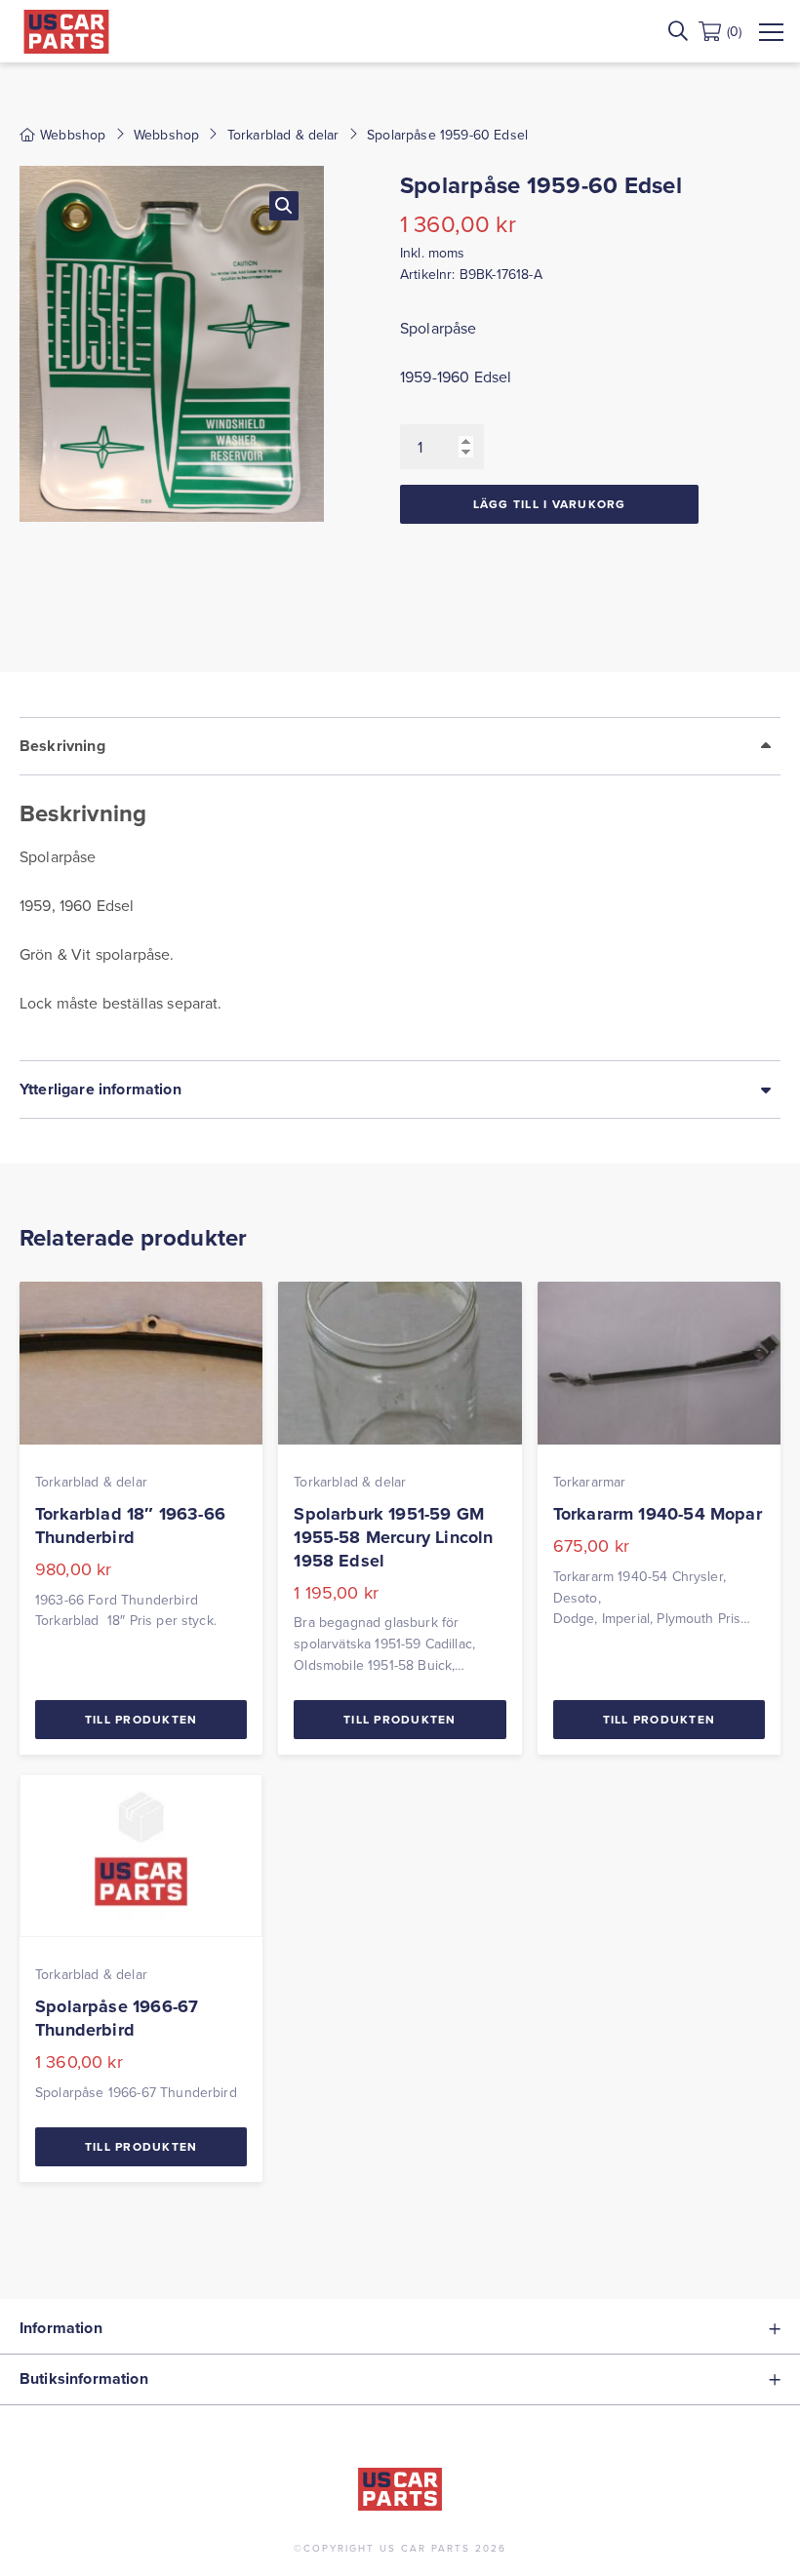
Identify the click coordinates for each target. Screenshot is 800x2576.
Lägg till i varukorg (550, 504)
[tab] (400, 889)
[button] (284, 206)
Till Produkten (141, 1719)
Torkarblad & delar (283, 135)
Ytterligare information (100, 1089)
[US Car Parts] (66, 32)
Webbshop (166, 135)
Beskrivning (62, 746)
